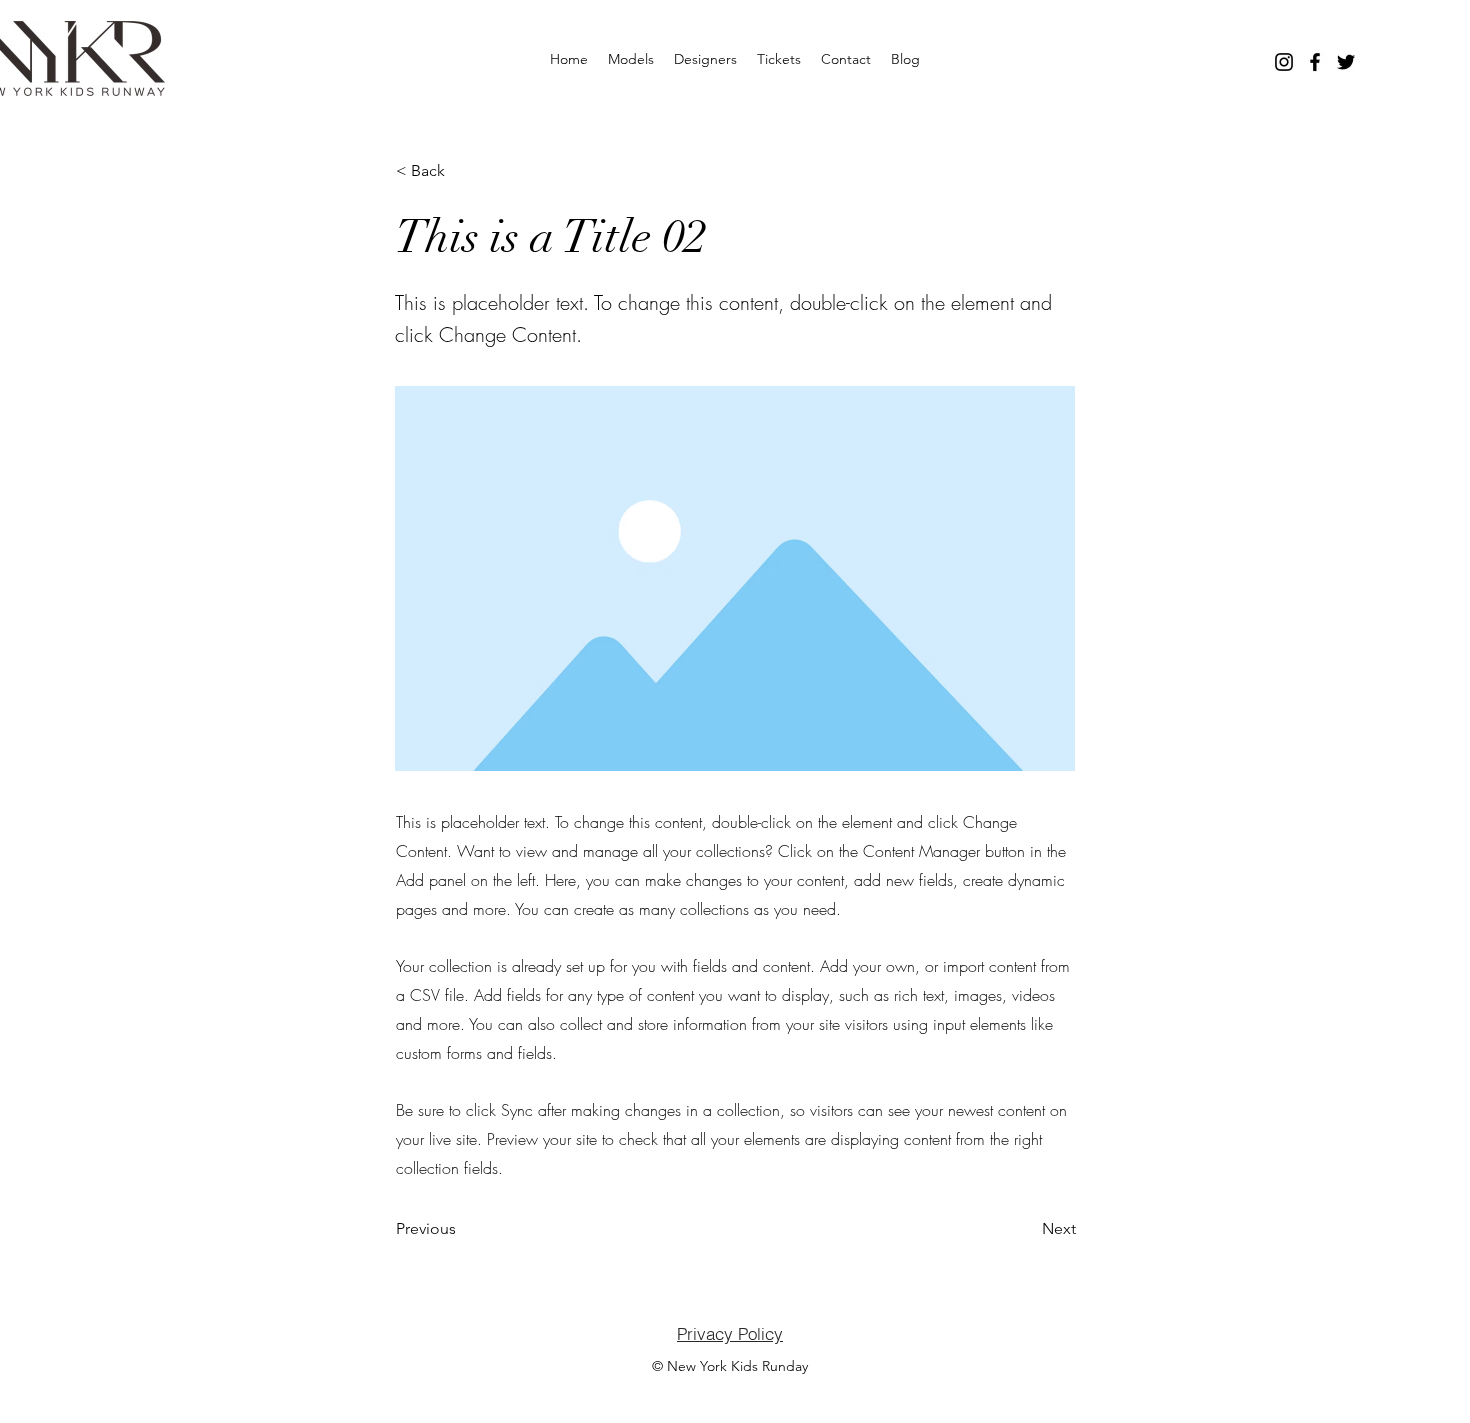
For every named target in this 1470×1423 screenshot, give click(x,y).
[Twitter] (1346, 62)
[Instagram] (1284, 62)
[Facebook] (1315, 62)
